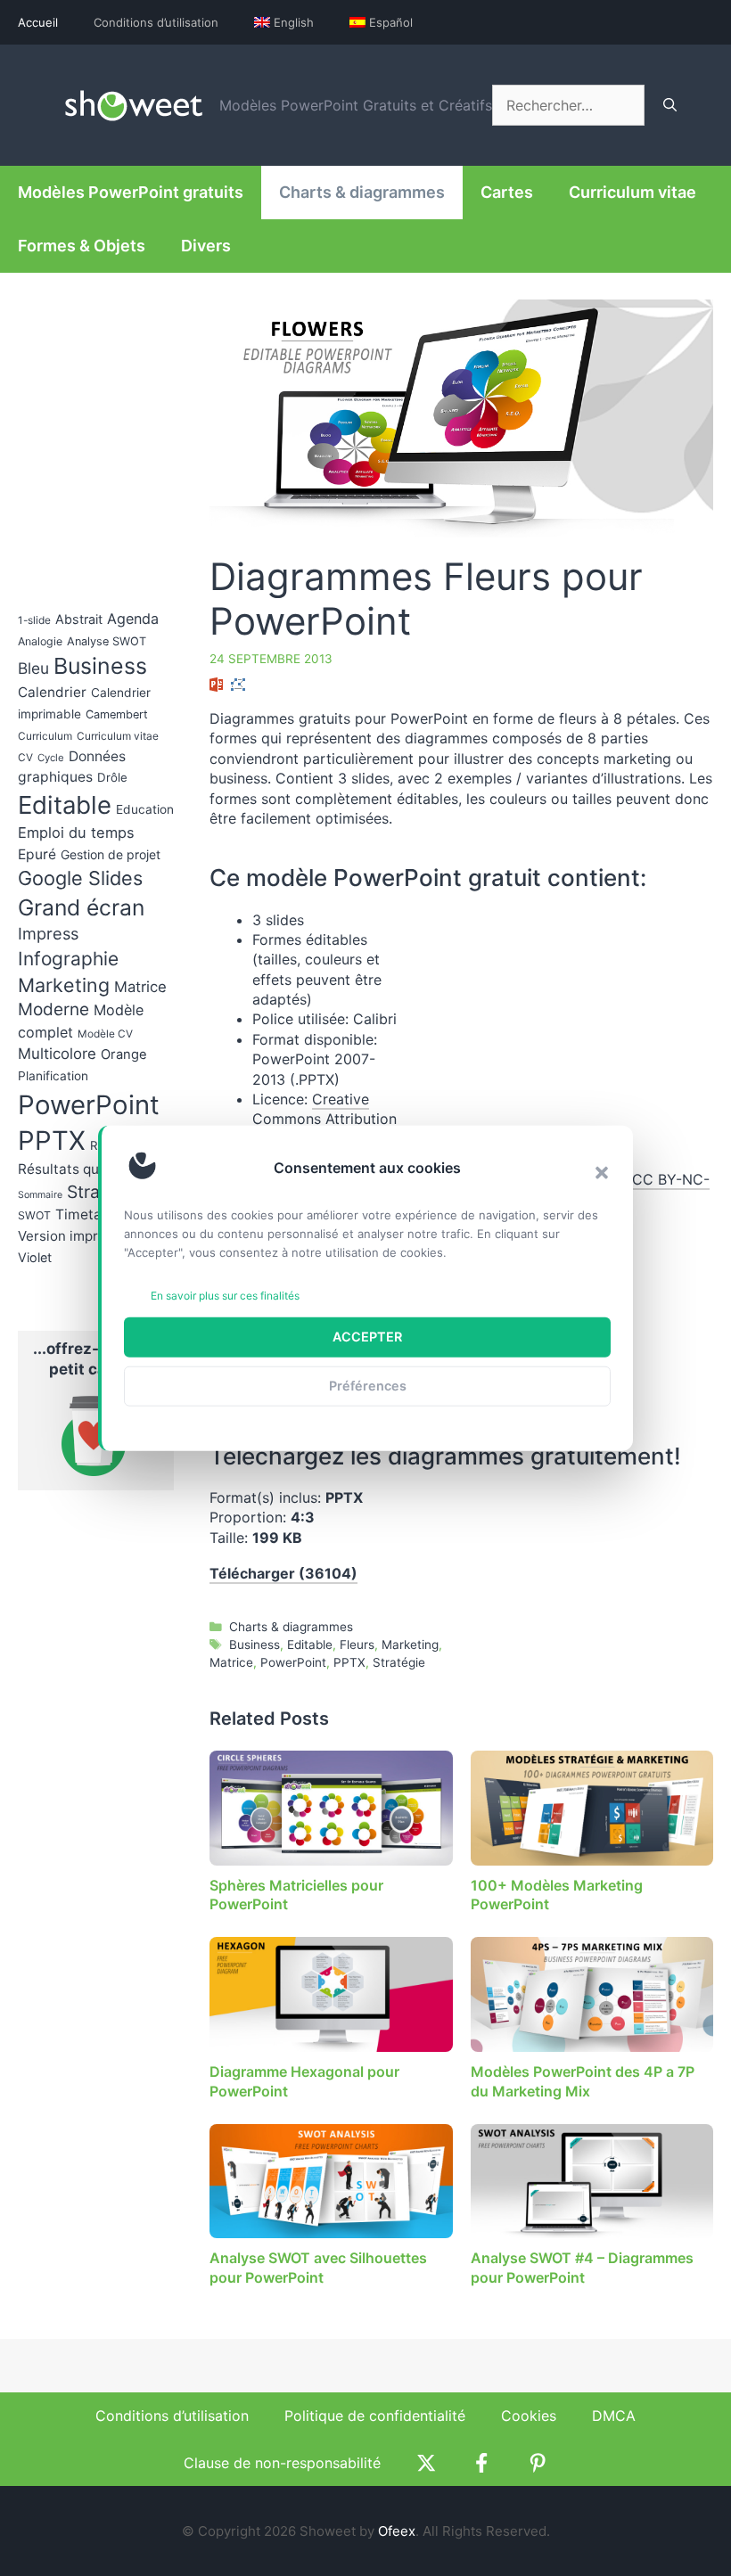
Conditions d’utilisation (156, 22)
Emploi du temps (76, 833)
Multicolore (57, 1054)
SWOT (34, 1215)
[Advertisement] (563, 1035)
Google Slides (80, 878)
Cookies (529, 2416)
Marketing (410, 1645)
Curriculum (45, 736)
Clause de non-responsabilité (282, 2463)
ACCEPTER (367, 1337)
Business (255, 1645)
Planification (53, 1076)
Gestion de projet (111, 854)
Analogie (40, 641)
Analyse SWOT (107, 641)
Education (145, 809)
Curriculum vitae (632, 192)
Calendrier (52, 692)
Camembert (117, 714)
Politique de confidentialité (375, 2416)
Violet (35, 1257)
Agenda (133, 619)
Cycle (51, 758)
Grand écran (81, 907)
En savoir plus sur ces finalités (225, 1296)
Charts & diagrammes (362, 192)
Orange (124, 1054)
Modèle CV (105, 1034)
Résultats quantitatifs (88, 1169)
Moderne (53, 1009)
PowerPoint (293, 1662)
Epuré (37, 854)
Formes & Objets (82, 246)
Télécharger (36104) (283, 1573)
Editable (310, 1645)
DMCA (614, 2416)
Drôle (112, 777)
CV (25, 758)
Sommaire (40, 1195)
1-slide (34, 620)
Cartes (507, 192)
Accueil (38, 22)
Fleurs (357, 1645)
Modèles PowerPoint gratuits (131, 192)
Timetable (89, 1214)
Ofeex (397, 2531)
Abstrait (79, 619)
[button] (602, 1172)
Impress (48, 933)
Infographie (68, 959)
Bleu (33, 668)
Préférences (368, 1386)
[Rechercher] (670, 105)
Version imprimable (79, 1236)
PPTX (349, 1662)
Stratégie (399, 1662)
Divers (206, 246)
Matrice (231, 1662)
